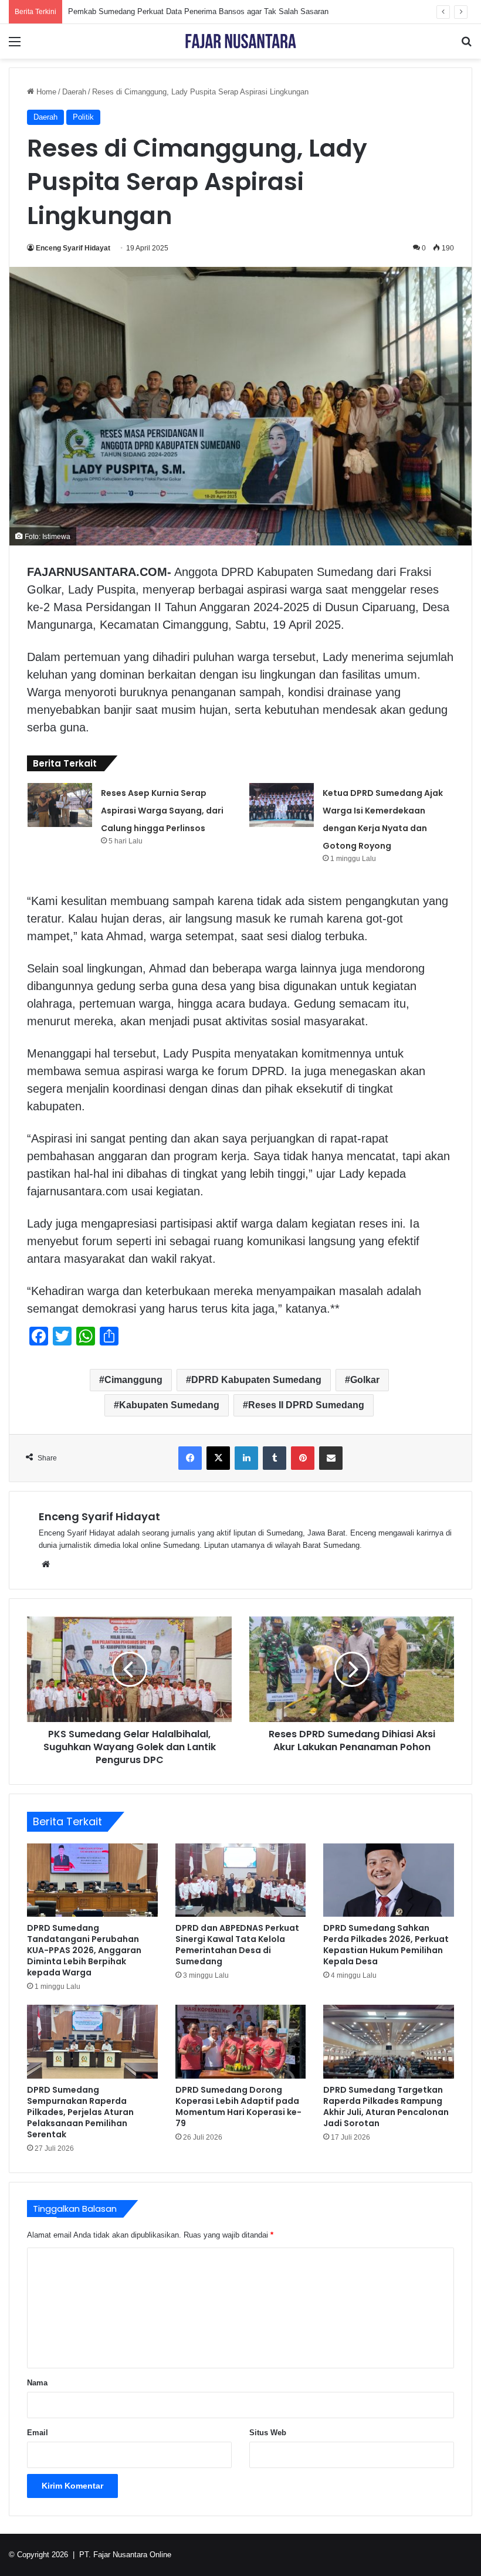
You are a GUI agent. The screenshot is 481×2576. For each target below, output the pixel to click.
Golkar (365, 1380)
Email (38, 2433)
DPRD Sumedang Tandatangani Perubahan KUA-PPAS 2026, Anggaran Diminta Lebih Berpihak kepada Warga (84, 1950)
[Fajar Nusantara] (240, 41)
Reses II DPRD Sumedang (306, 1405)
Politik (83, 117)
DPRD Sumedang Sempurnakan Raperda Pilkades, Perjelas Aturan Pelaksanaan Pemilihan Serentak (80, 2112)
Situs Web (268, 2433)
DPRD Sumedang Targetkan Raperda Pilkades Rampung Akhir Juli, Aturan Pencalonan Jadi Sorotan (386, 2106)
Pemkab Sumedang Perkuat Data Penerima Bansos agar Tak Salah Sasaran (198, 11)
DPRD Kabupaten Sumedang (256, 1380)
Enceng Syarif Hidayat (73, 248)
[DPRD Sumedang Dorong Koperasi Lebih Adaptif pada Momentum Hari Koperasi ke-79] (241, 2042)
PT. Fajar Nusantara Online (125, 2555)
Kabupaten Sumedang (169, 1405)
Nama (37, 2383)
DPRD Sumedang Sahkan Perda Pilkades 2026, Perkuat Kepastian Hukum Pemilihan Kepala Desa (386, 1945)
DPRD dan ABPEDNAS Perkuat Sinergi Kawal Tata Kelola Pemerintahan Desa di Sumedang (237, 1945)
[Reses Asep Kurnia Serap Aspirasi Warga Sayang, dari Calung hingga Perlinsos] (60, 805)
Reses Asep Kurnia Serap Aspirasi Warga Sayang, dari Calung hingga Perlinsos (162, 811)
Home (45, 92)
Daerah (74, 92)
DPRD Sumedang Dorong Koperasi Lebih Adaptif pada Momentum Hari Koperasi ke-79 (238, 2106)
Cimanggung (133, 1380)
